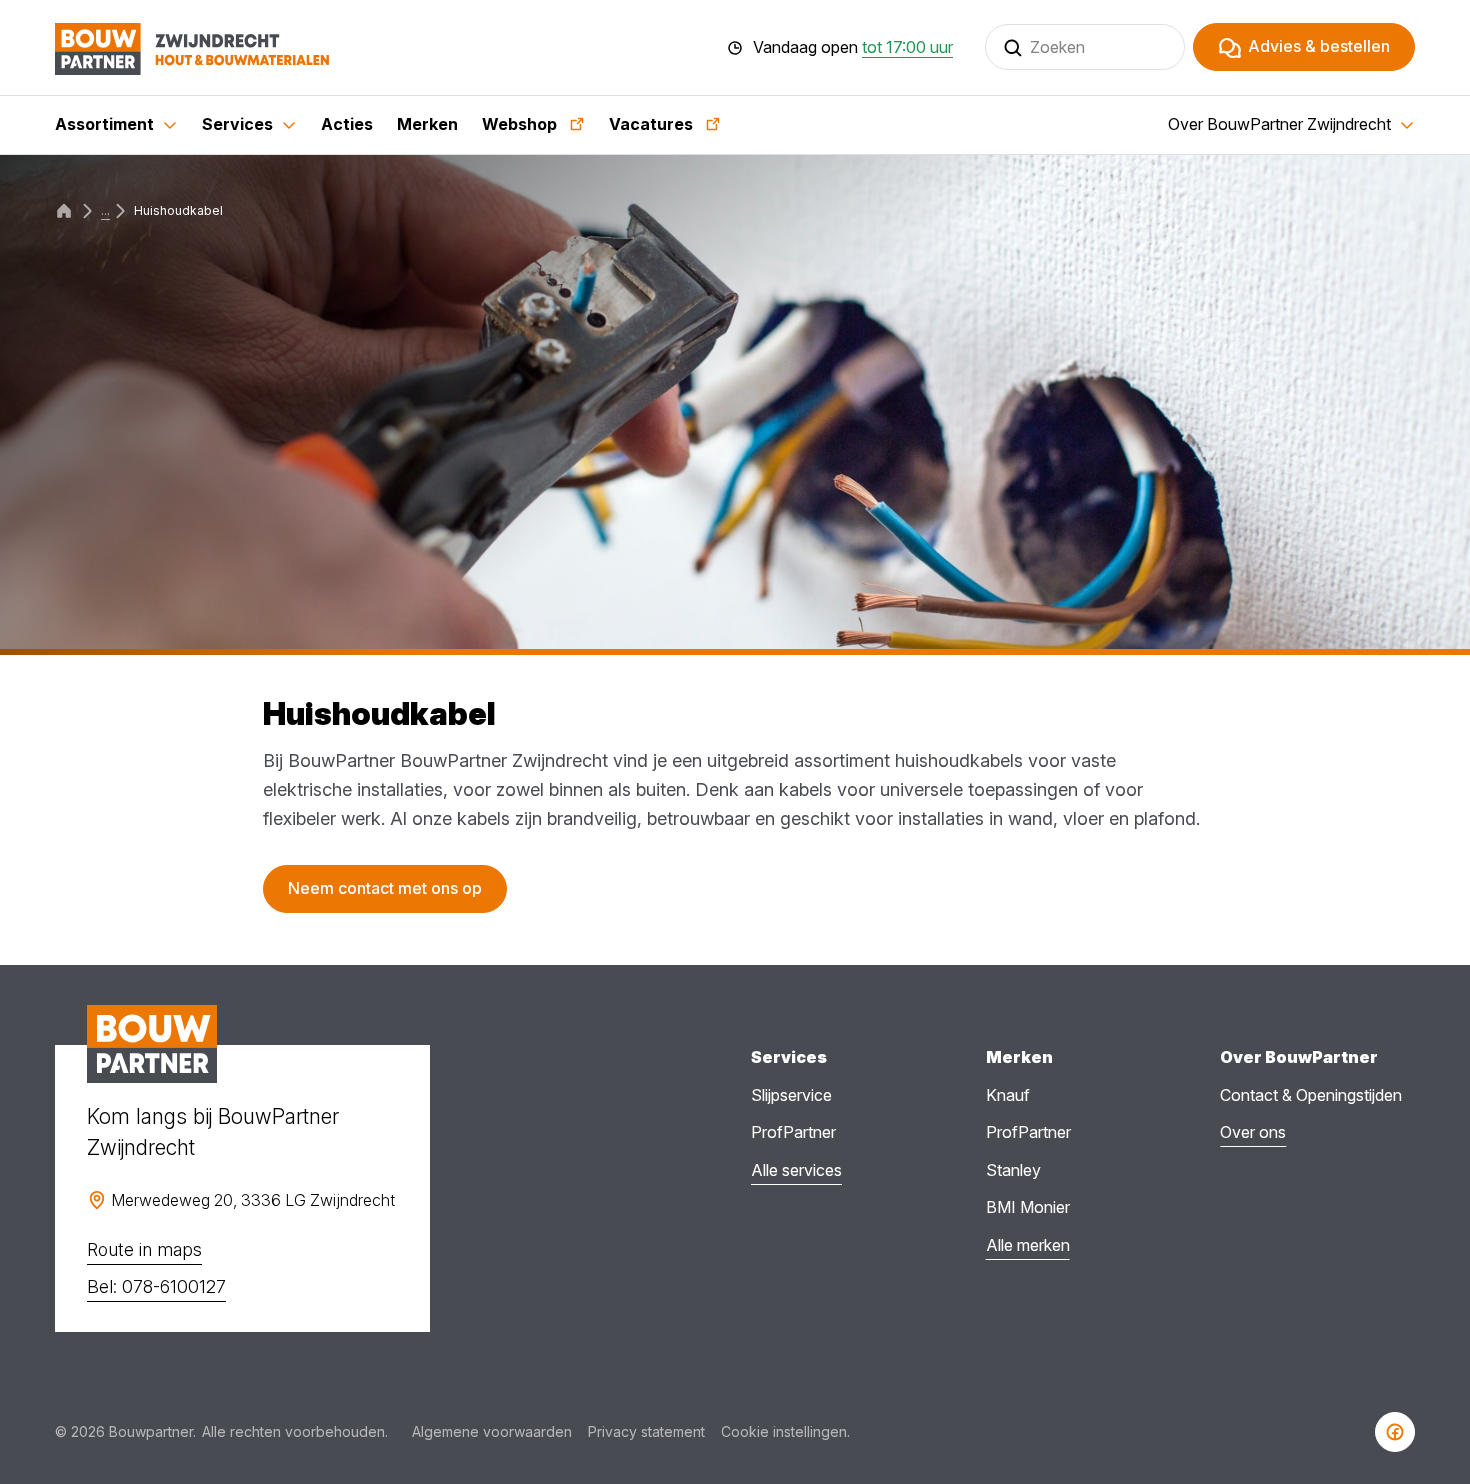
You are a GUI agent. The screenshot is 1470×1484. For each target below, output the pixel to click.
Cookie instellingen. (785, 1431)
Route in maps (144, 1249)
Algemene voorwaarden (492, 1431)
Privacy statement (646, 1431)
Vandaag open (853, 48)
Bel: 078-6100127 (156, 1286)
